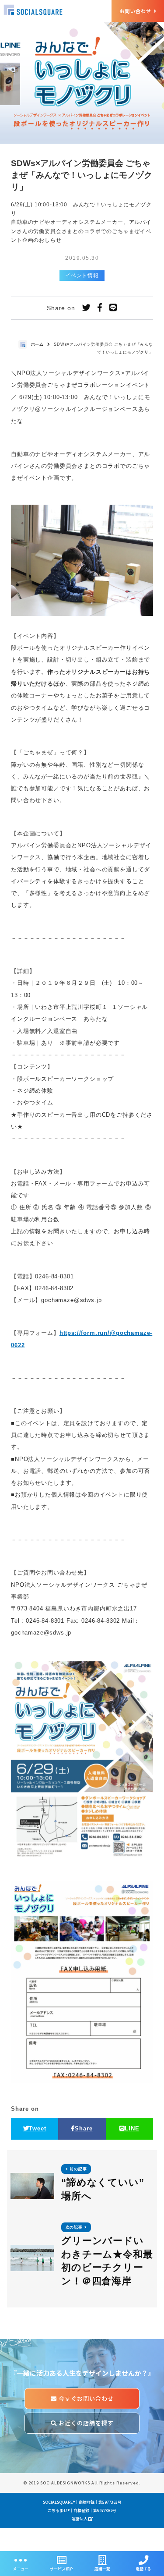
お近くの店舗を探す (85, 2423)
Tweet (37, 2128)
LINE (132, 2128)
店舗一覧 (102, 2569)
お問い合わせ (136, 11)
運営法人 (80, 2519)
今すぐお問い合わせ (85, 2398)
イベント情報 (82, 276)
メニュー (21, 2569)
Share (84, 2128)
